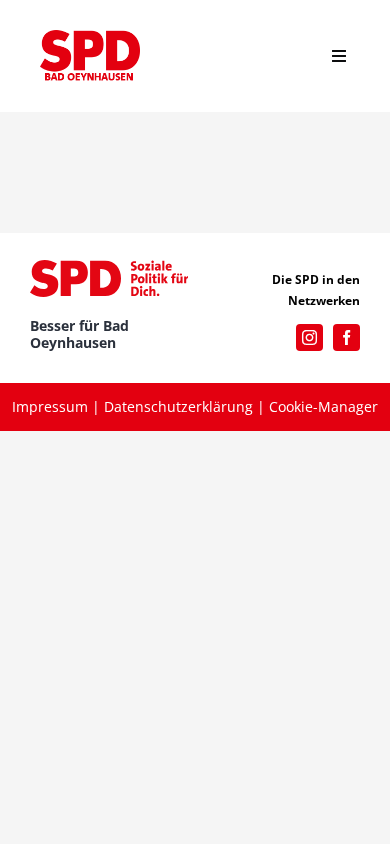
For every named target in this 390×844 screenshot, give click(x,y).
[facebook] (346, 337)
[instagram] (309, 337)
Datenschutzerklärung (178, 406)
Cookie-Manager (323, 406)
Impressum (50, 406)
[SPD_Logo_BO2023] (90, 36)
